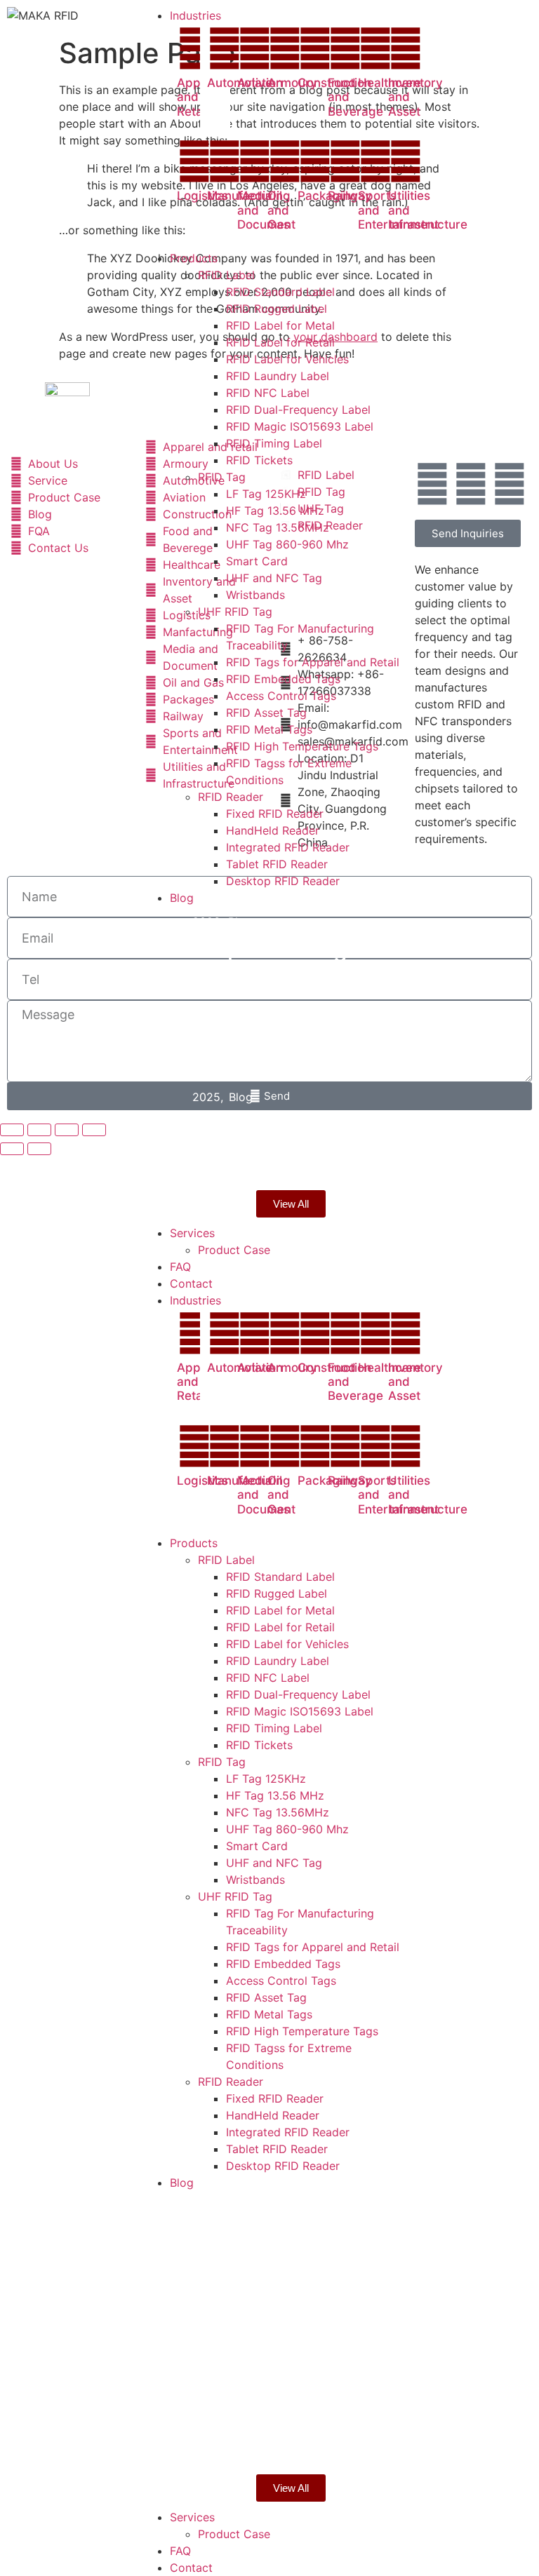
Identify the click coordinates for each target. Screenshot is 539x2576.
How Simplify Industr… (261, 1137)
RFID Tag (222, 1762)
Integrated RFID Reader (288, 2132)
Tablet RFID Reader (277, 2149)
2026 (209, 922)
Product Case (234, 2534)
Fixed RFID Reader (275, 2098)
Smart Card (257, 1846)
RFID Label (226, 1560)
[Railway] (345, 161)
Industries (195, 1300)
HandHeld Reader (273, 2115)
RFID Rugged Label (277, 1593)
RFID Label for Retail (280, 1627)
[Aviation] (255, 48)
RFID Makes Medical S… (254, 1050)
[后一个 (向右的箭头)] (39, 1149)
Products (194, 1543)
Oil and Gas (279, 210)
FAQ (180, 2551)
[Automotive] (225, 48)
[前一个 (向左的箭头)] (12, 1149)
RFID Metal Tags (269, 2014)
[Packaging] (315, 161)
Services (192, 2517)
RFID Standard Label (280, 1577)
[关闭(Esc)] (94, 1130)
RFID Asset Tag (266, 1997)
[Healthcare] (375, 48)
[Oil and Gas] (285, 161)
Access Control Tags (281, 1981)
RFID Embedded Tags (283, 1964)
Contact (191, 2568)
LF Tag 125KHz (266, 1779)
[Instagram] (510, 484)
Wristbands (255, 1880)
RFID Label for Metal (280, 1610)
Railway (350, 196)
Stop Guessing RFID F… (297, 962)
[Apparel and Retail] (194, 48)
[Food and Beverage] (345, 48)
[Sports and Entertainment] (375, 161)
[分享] (67, 1130)
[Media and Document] (255, 161)
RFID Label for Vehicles (287, 1644)
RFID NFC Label (268, 1678)
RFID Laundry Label (278, 1661)
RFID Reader (231, 2082)
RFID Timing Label (274, 1728)
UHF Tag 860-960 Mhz (287, 1829)
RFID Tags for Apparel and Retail (313, 1947)
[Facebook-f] (432, 484)
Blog (240, 922)
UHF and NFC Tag (274, 1863)
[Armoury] (285, 48)
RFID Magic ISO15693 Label (300, 1711)
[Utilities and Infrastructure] (406, 161)
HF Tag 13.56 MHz (275, 1795)
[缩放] (12, 1130)
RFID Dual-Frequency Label (298, 1694)
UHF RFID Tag (235, 1896)
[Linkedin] (471, 484)
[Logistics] (194, 161)
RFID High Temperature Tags (302, 2031)
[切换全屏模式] (39, 1130)
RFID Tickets (259, 1745)
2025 (209, 1009)
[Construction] (315, 48)
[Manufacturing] (225, 161)
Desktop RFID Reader (283, 2166)
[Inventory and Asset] (406, 48)
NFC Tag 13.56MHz (278, 1812)
